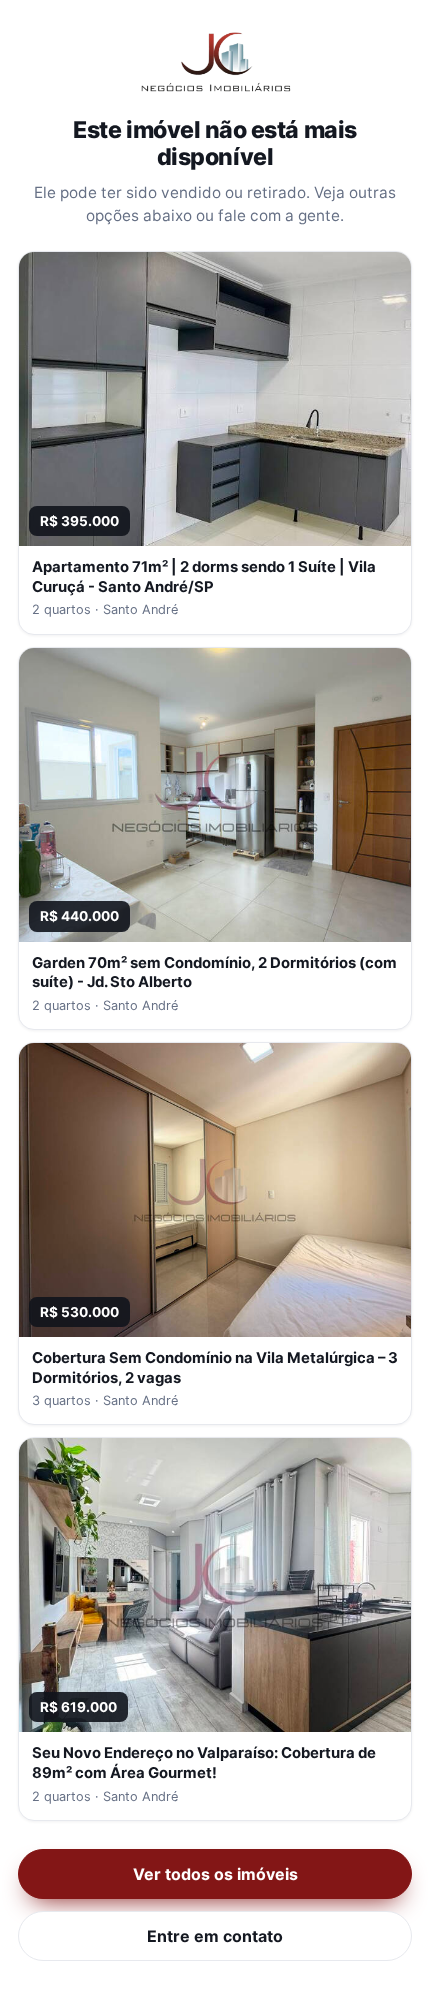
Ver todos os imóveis (215, 1874)
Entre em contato (215, 1936)
